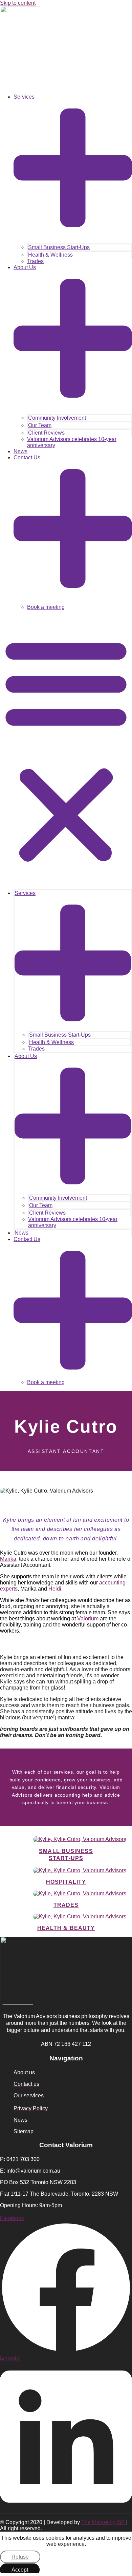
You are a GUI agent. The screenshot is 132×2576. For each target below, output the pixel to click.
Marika (8, 1559)
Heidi (55, 1589)
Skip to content (18, 3)
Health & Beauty (66, 1928)
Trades (35, 261)
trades (66, 1905)
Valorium (88, 1619)
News (20, 451)
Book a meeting (46, 607)
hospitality (66, 1882)
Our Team (40, 425)
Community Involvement (57, 418)
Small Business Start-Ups (59, 247)
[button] (66, 749)
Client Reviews (46, 433)
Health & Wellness (50, 255)
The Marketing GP (103, 2522)
